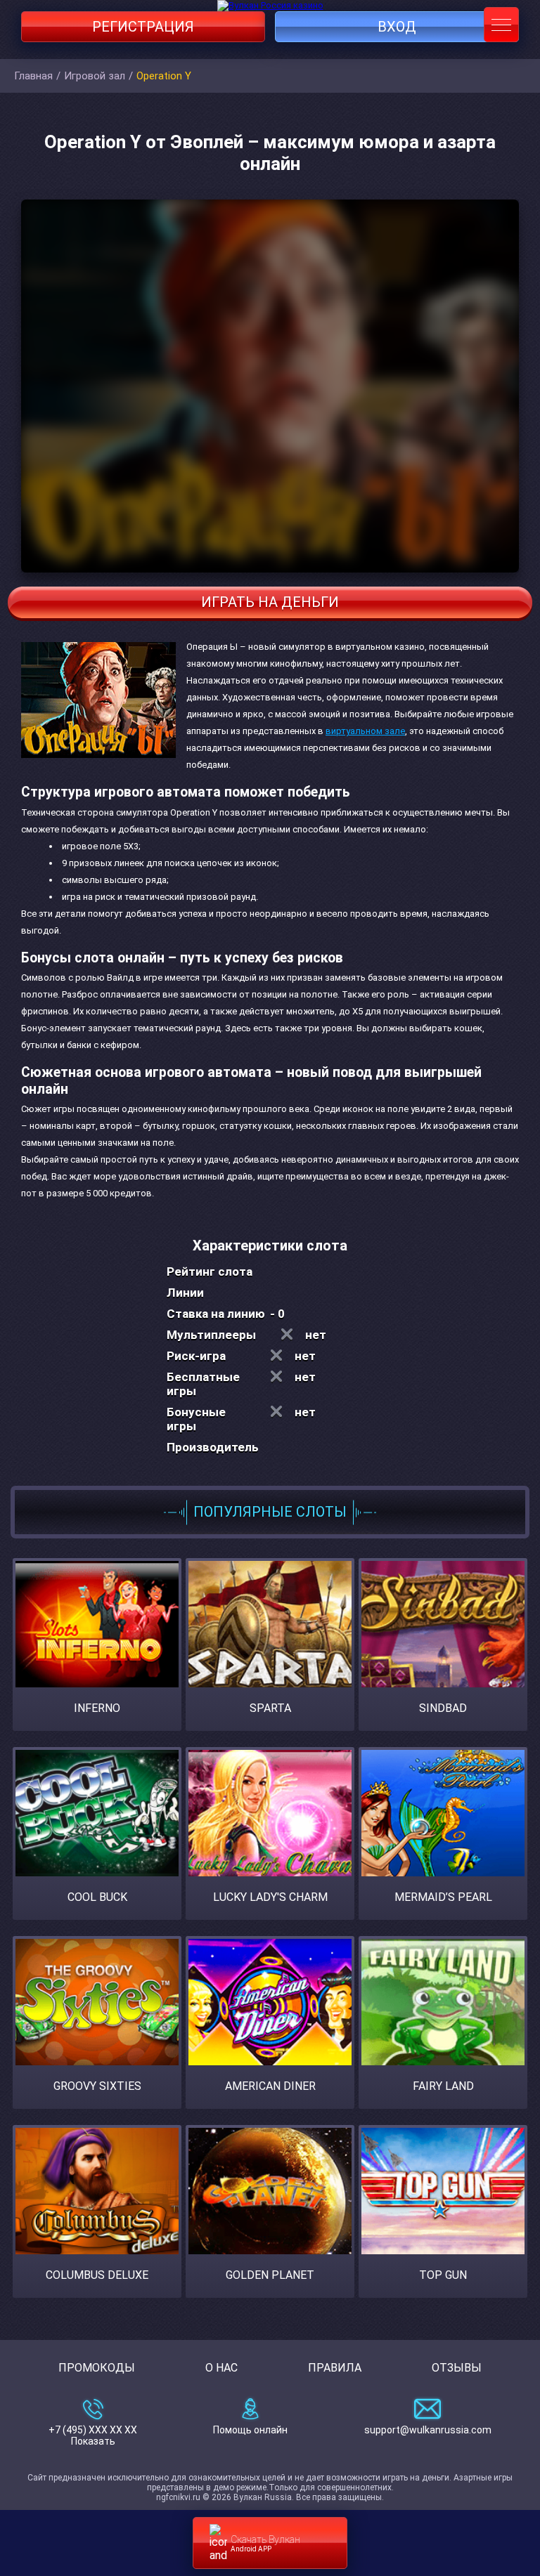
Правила (335, 2368)
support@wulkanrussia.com (428, 2430)
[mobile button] (501, 25)
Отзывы (457, 2368)
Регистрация (143, 27)
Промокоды (97, 2368)
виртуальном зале (365, 731)
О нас (221, 2368)
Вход (397, 27)
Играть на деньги (270, 602)
